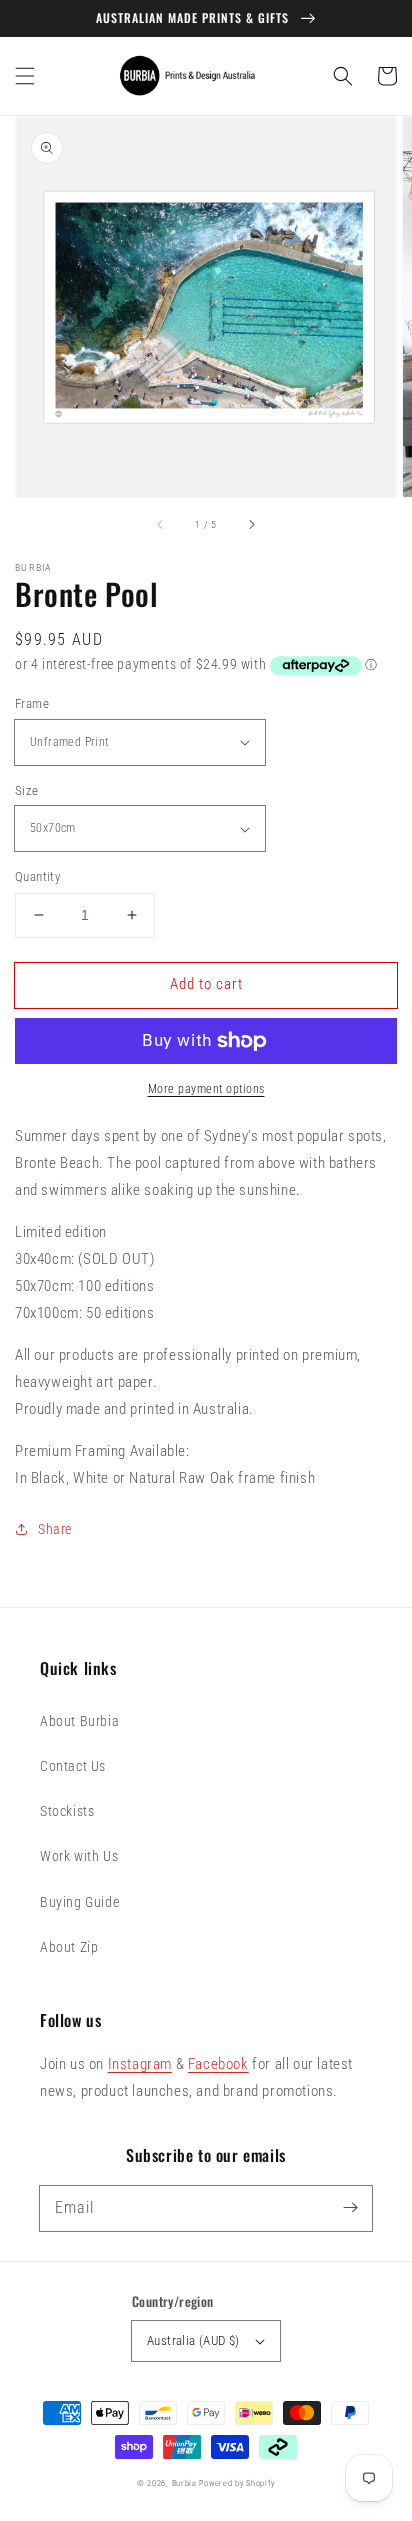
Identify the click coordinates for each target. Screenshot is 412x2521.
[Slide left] (161, 525)
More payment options (206, 1089)
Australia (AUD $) (193, 2340)
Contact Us (73, 1766)
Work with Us (79, 1856)
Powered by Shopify (237, 2483)
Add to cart (206, 984)
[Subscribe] (350, 2208)
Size (27, 790)
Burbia (184, 2483)
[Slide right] (251, 525)
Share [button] (55, 1529)
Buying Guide (79, 1902)
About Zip (69, 1947)
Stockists (67, 1811)
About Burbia (79, 1721)
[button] (25, 76)
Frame (32, 703)
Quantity (37, 876)
